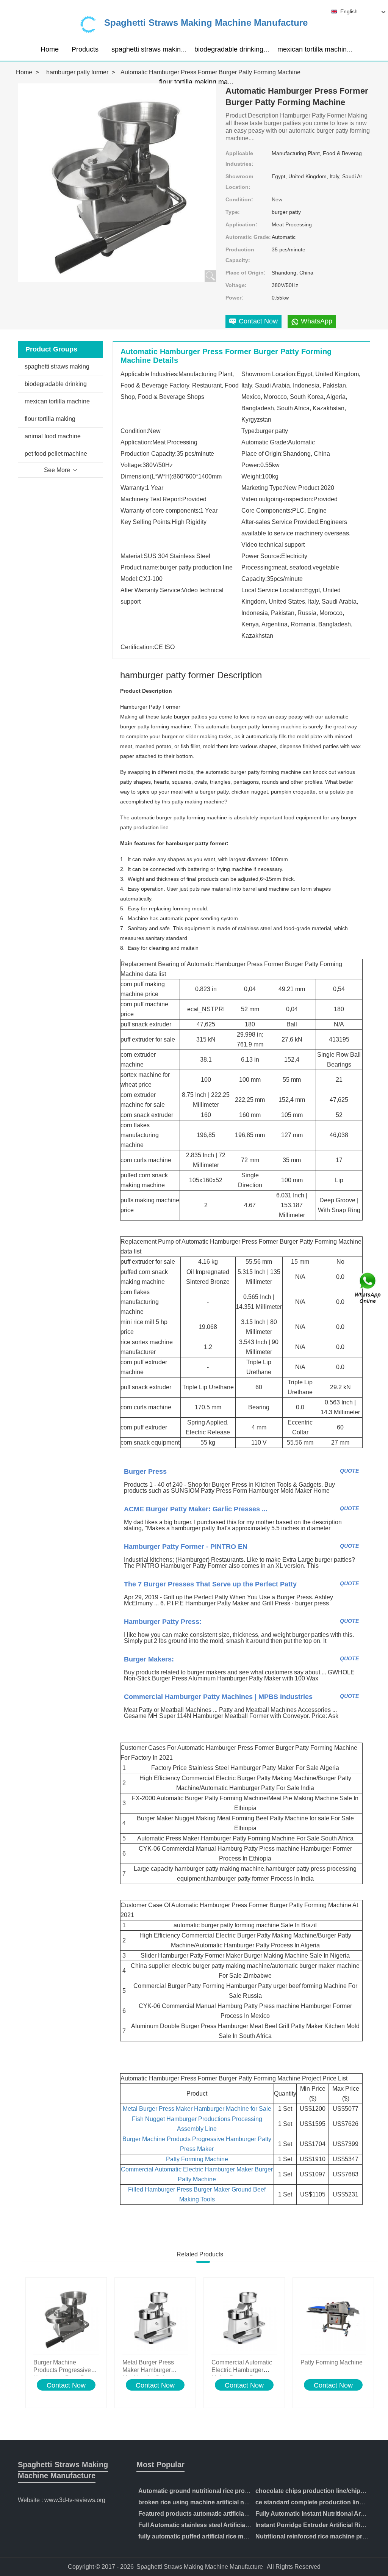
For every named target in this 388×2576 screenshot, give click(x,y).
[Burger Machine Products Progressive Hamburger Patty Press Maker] (66, 2318)
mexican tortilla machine (314, 49)
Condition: (239, 199)
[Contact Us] (368, 1288)
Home (50, 49)
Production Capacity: (240, 255)
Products (85, 49)
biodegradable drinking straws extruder (253, 49)
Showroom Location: (239, 182)
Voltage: (236, 285)
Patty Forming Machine (197, 2159)
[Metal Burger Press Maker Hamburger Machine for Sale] (155, 2318)
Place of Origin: (246, 273)
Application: (241, 224)
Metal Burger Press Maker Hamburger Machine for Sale (197, 2109)
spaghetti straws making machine (162, 49)
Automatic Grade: (248, 237)
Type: (233, 212)
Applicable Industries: (239, 158)
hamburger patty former (77, 72)
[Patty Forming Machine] (333, 2318)
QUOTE (349, 1471)
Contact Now (66, 2385)
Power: (234, 298)
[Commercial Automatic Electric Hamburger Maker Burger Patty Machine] (244, 2318)
